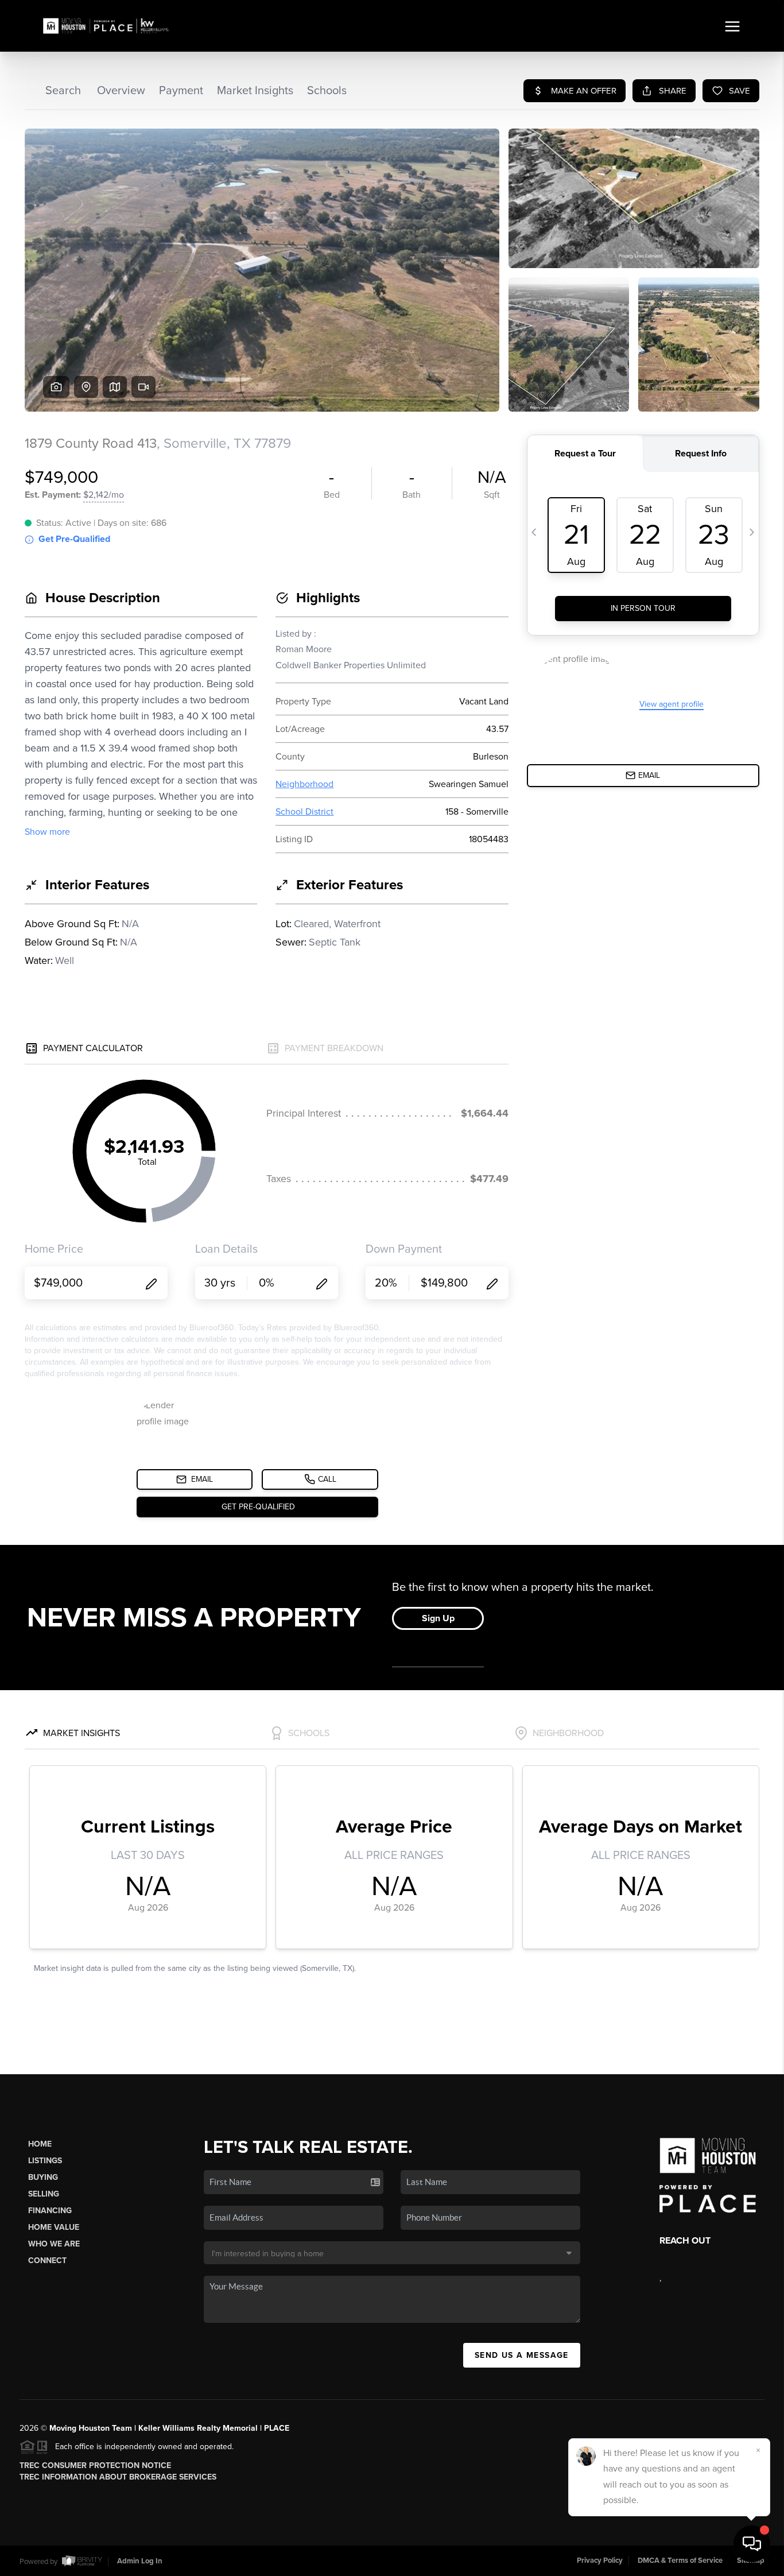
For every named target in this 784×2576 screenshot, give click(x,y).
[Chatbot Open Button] (752, 2544)
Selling (44, 2194)
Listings (45, 2161)
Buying (43, 2177)
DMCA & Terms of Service (680, 2560)
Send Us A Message (522, 2355)
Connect (47, 2261)
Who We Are (54, 2244)
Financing (50, 2211)
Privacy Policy (600, 2560)
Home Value (54, 2227)
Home (40, 2144)
